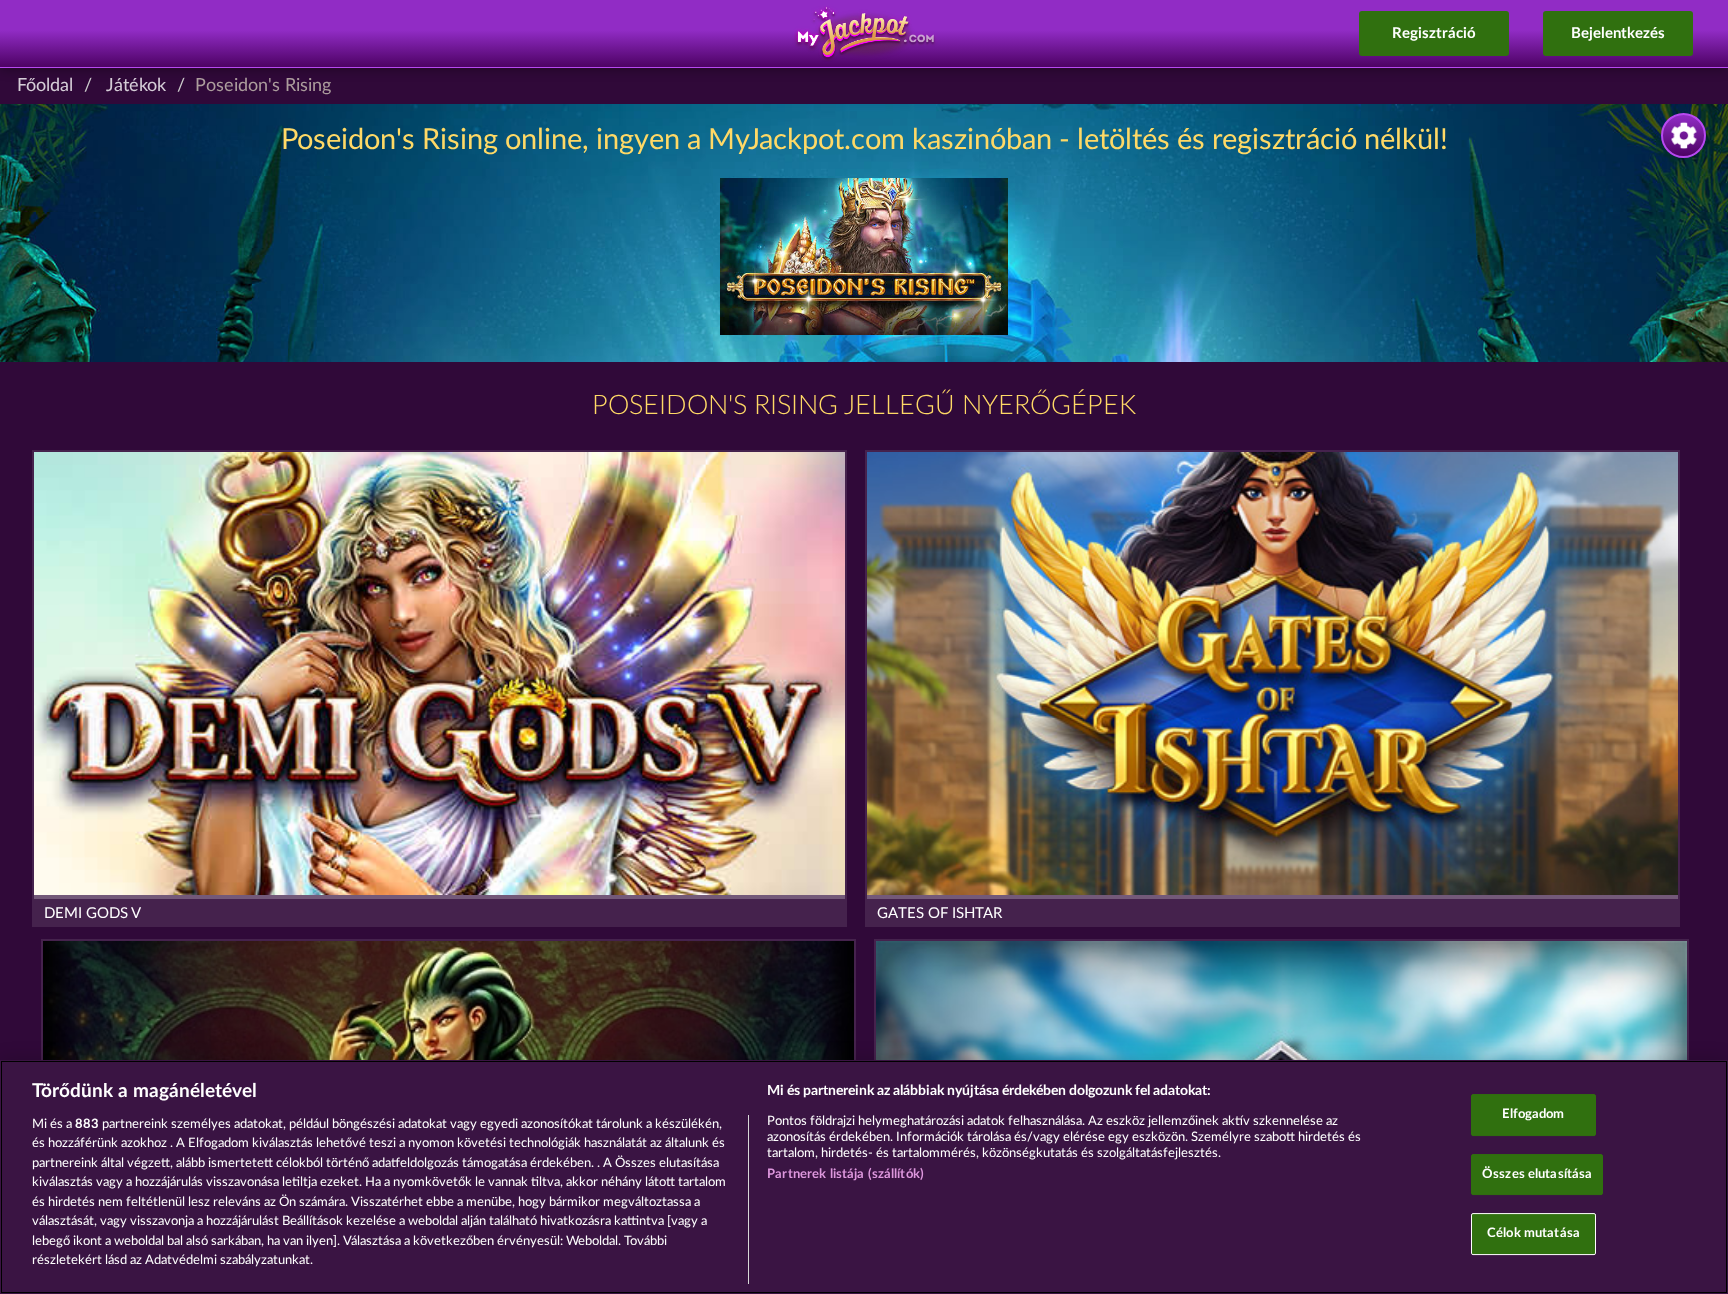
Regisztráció (1434, 33)
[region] (864, 1177)
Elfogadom (1533, 1114)
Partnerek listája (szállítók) (845, 1174)
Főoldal (45, 86)
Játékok (136, 86)
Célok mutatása (1533, 1233)
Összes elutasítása (1537, 1174)
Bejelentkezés (1618, 33)
